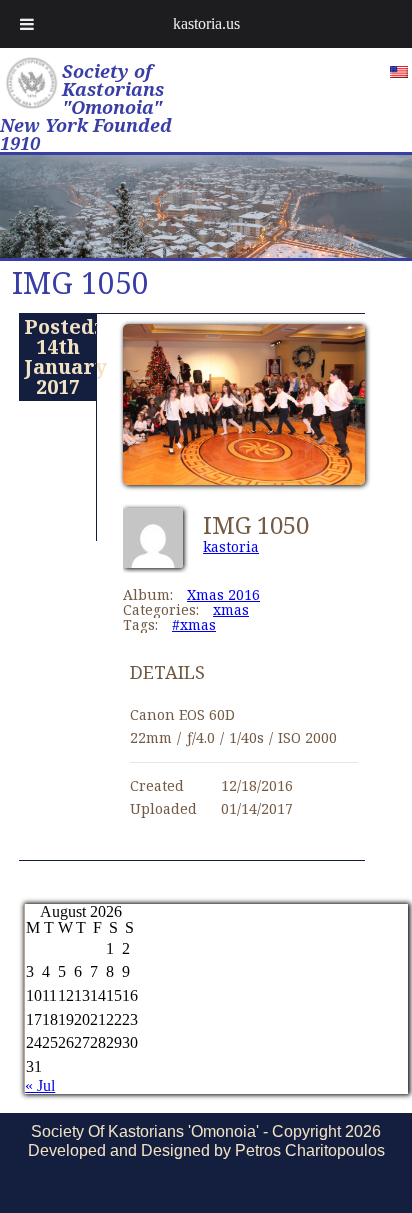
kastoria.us (206, 23)
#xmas (194, 624)
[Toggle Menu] (27, 24)
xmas (231, 609)
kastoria (231, 546)
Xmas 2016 (223, 594)
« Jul (40, 1085)
